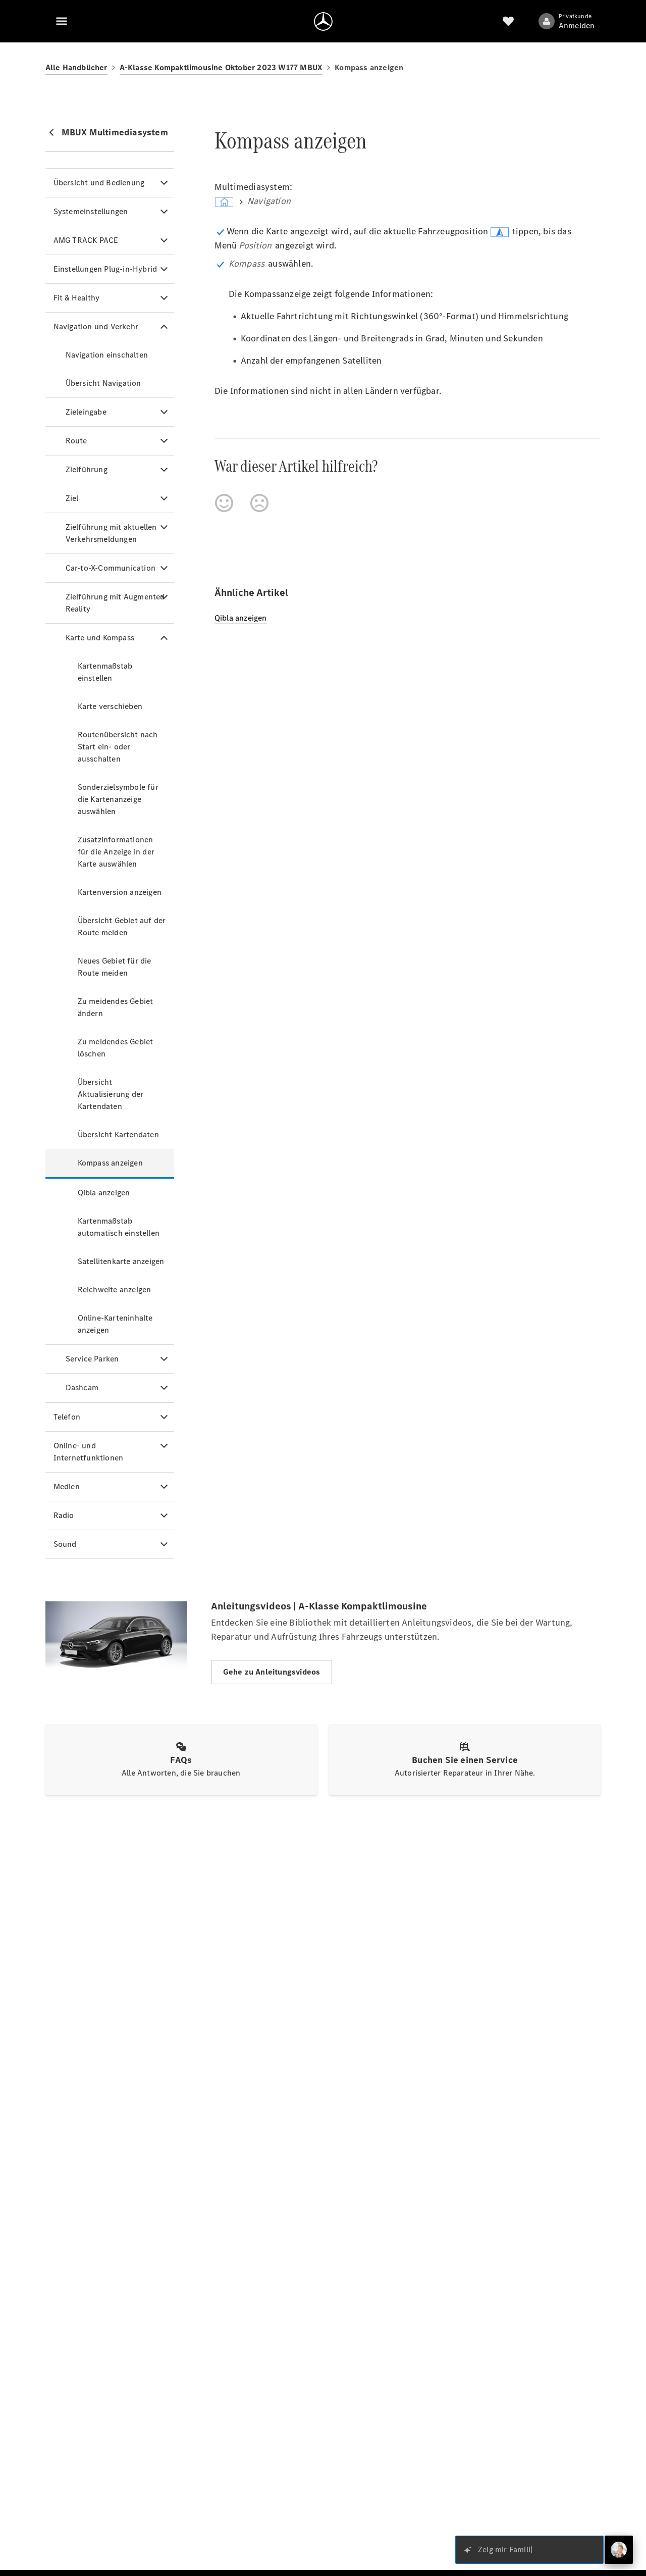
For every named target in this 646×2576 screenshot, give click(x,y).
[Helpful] (224, 503)
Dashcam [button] (82, 1387)
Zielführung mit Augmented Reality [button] (115, 603)
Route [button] (76, 441)
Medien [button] (67, 1486)
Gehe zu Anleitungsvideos (272, 1672)
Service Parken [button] (92, 1359)
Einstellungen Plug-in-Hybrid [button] (105, 269)
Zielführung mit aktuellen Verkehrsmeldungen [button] (111, 533)
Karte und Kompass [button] (100, 638)
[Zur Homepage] (323, 21)
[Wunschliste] (508, 21)
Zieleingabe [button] (86, 412)
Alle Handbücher (76, 67)
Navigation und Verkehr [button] (96, 326)
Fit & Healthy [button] (77, 298)
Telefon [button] (67, 1417)
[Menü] (62, 21)
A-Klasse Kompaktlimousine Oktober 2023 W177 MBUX (221, 67)
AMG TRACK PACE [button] (86, 240)
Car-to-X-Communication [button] (111, 568)
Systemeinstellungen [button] (91, 211)
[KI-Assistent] (619, 2550)
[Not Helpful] (259, 503)
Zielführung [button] (87, 469)
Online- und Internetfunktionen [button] (89, 1452)
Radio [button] (64, 1515)
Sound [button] (65, 1544)
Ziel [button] (72, 498)
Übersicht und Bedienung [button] (99, 183)
